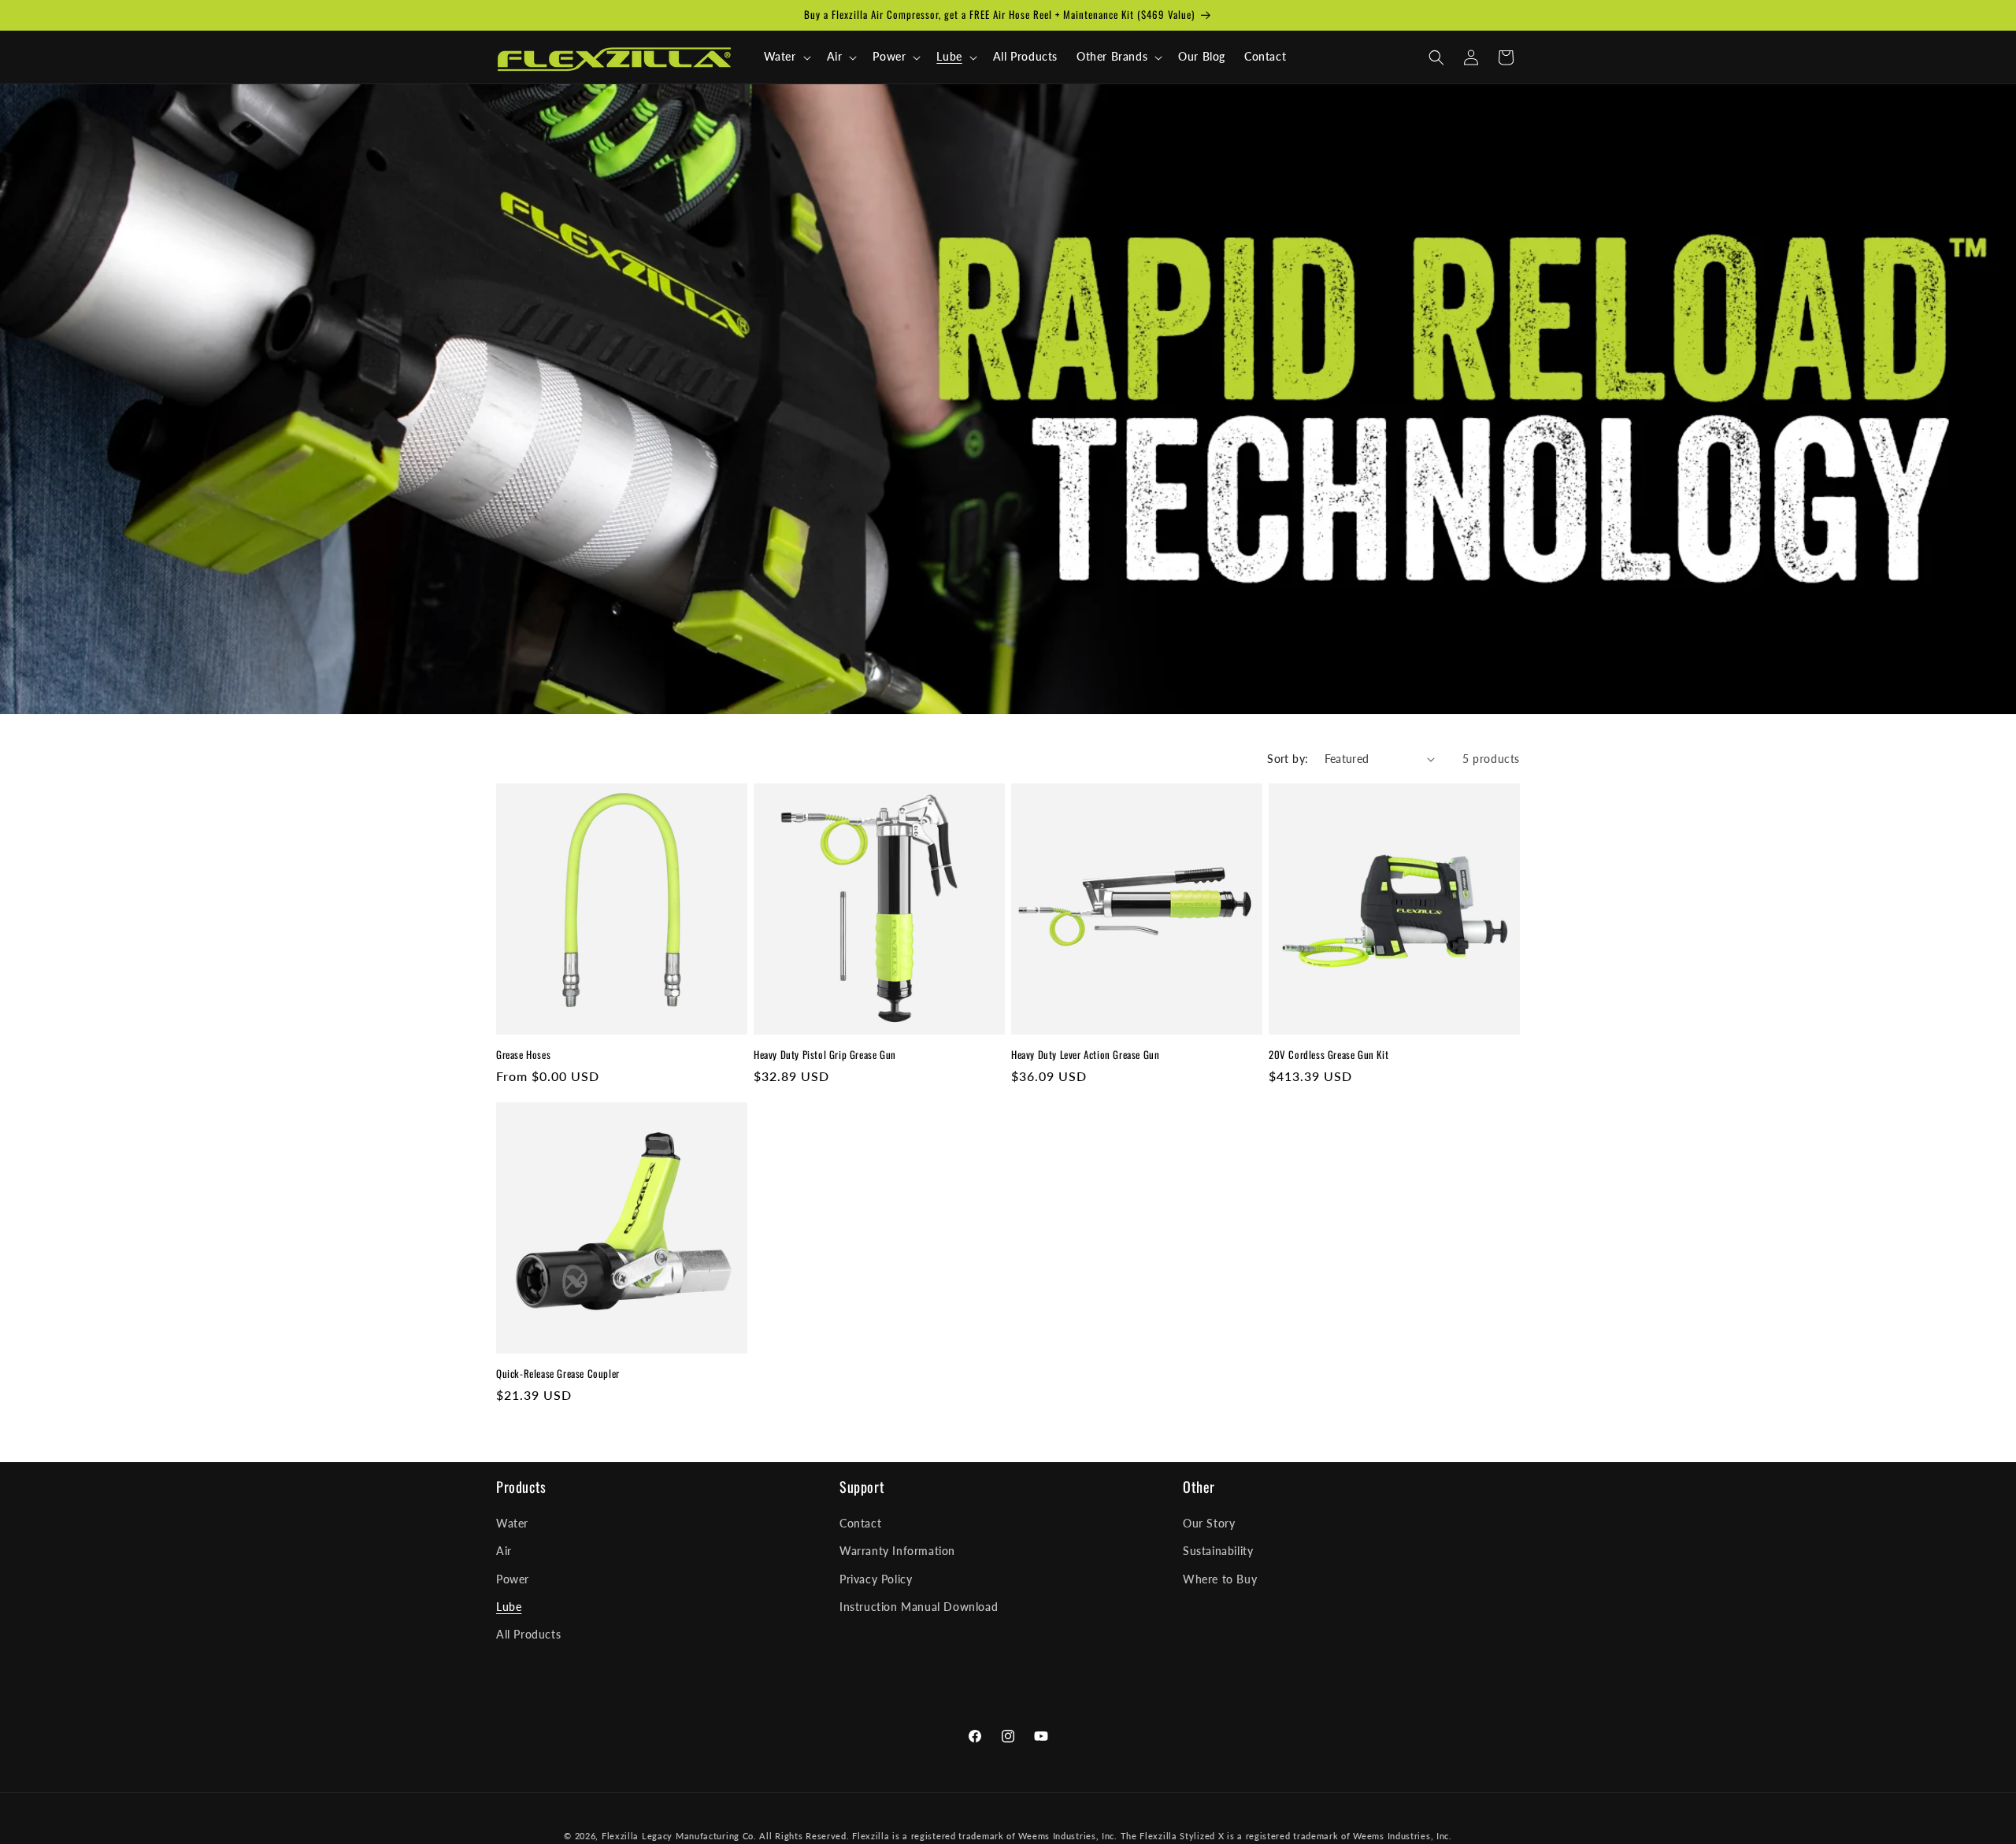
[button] (786, 57)
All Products (528, 1634)
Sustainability (1218, 1551)
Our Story (1209, 1524)
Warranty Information (897, 1551)
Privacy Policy (876, 1579)
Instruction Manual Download (919, 1607)
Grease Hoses (523, 1055)
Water (512, 1524)
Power (513, 1579)
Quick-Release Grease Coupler (558, 1374)
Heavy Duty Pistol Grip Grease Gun (825, 1055)
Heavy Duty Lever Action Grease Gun (1085, 1055)
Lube (509, 1607)
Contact (860, 1524)
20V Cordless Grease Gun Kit (1329, 1055)
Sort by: (1288, 759)
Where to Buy (1220, 1579)
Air (504, 1551)
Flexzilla (620, 1836)
